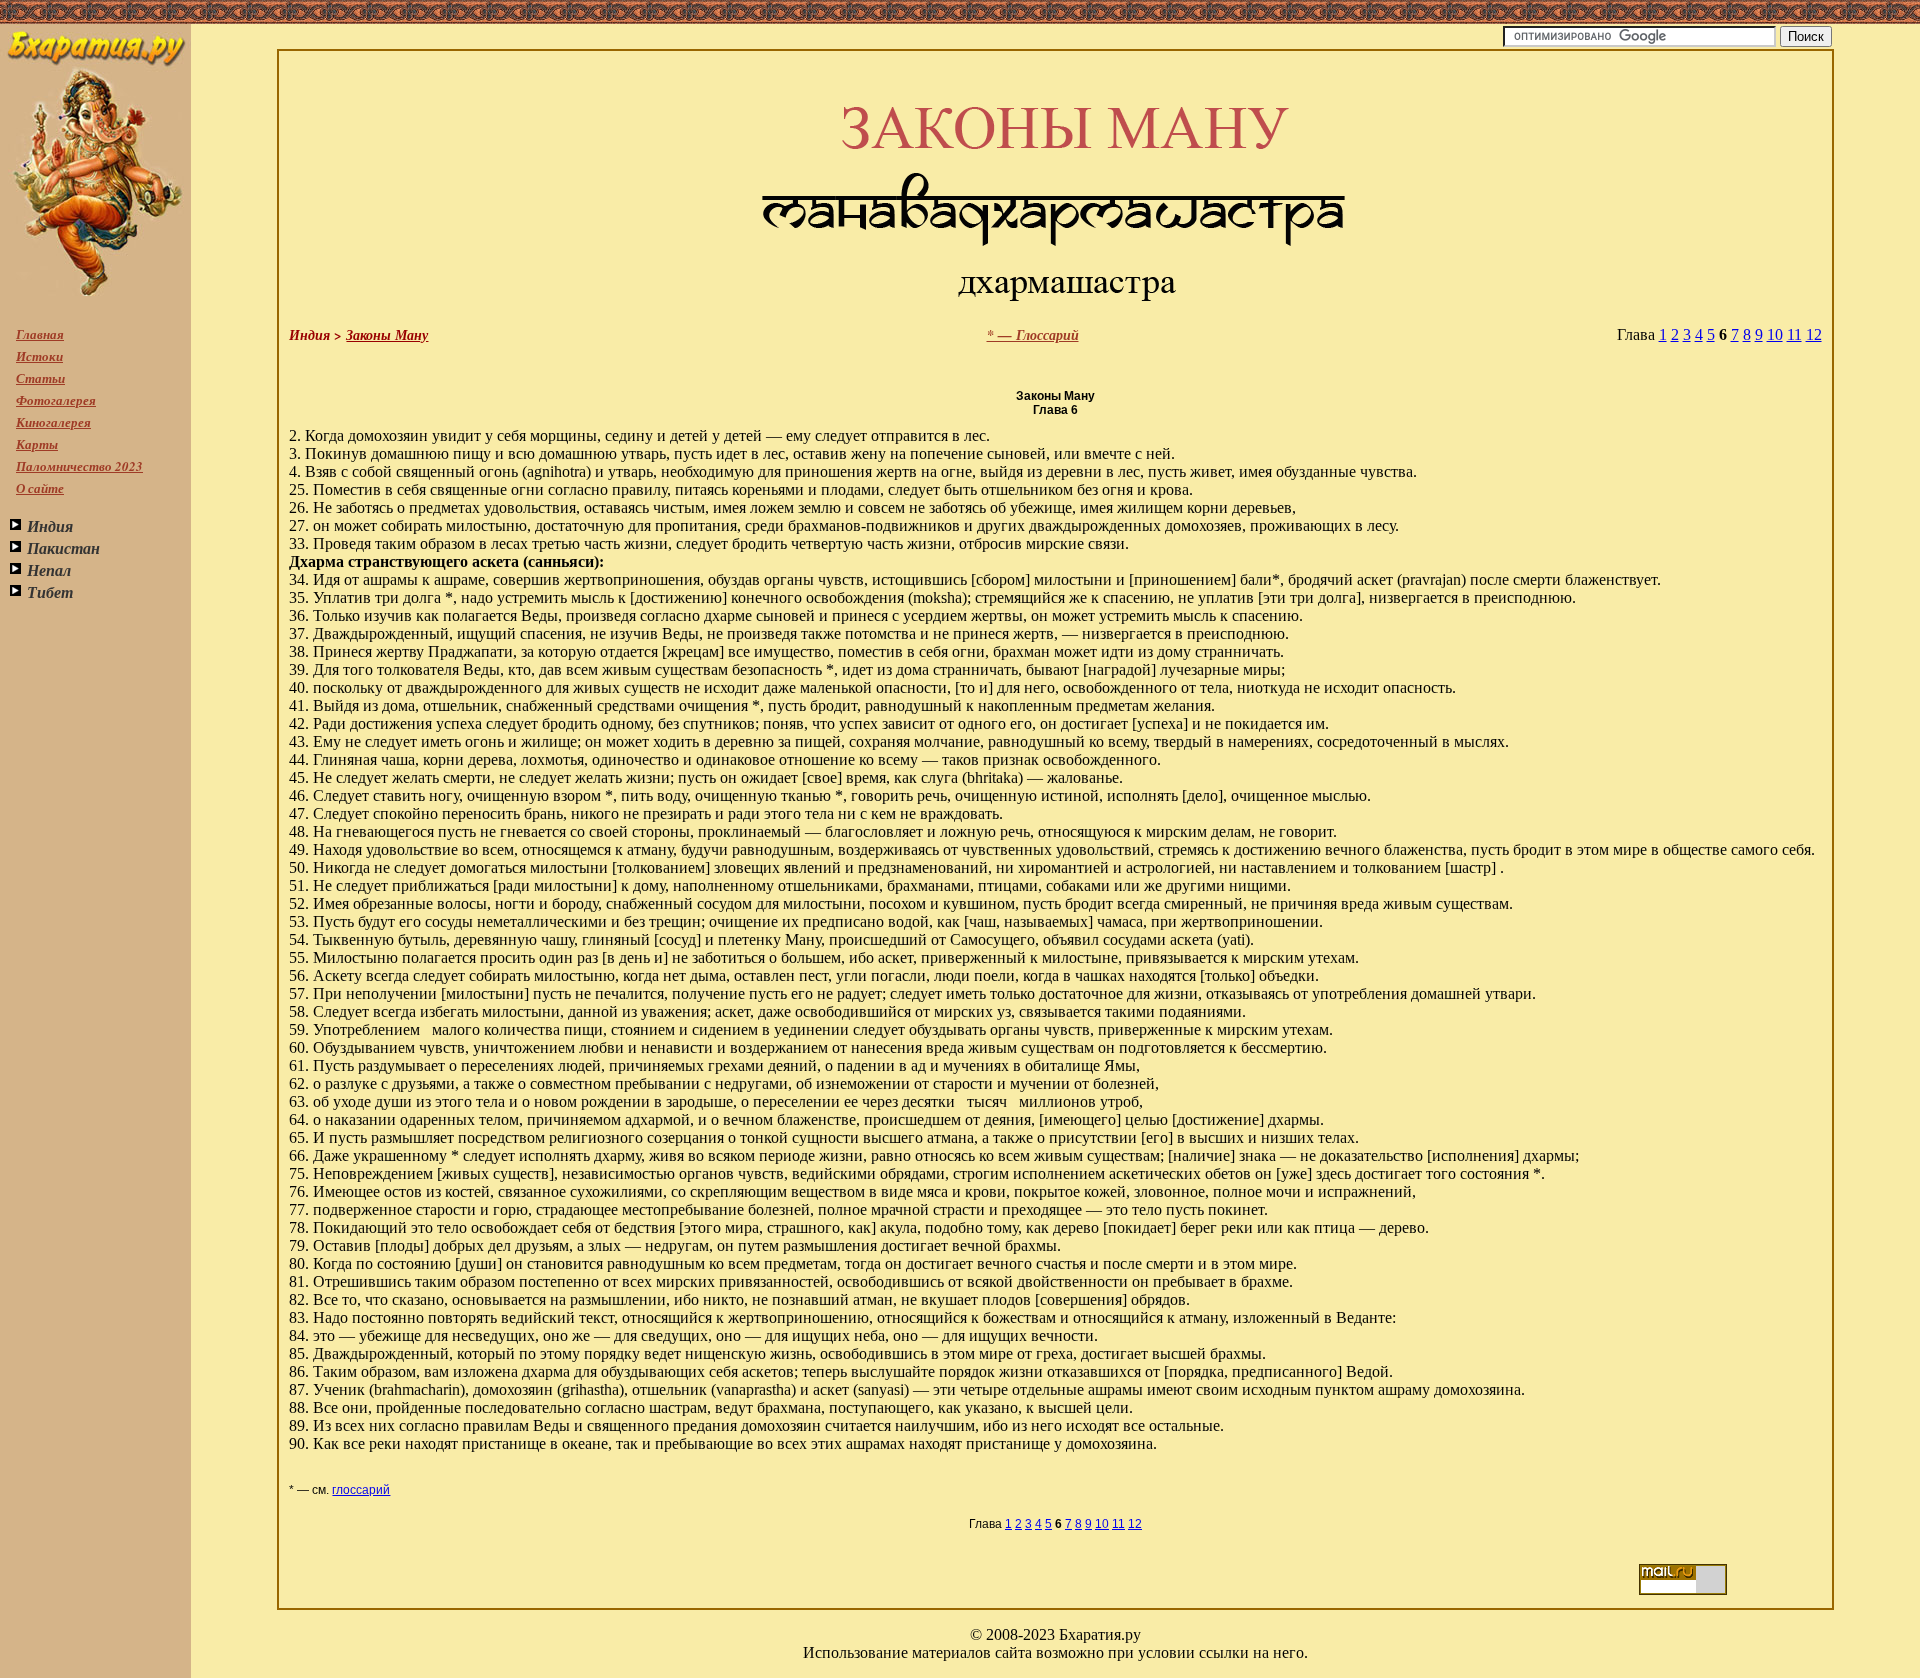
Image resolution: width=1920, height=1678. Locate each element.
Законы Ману (387, 335)
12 (1814, 334)
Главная (40, 334)
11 (1794, 334)
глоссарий (361, 1490)
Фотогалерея (56, 400)
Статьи (40, 378)
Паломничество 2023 (79, 466)
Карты (37, 444)
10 (1775, 334)
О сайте (40, 488)
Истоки (39, 356)
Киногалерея (53, 422)
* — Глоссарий (1033, 335)
